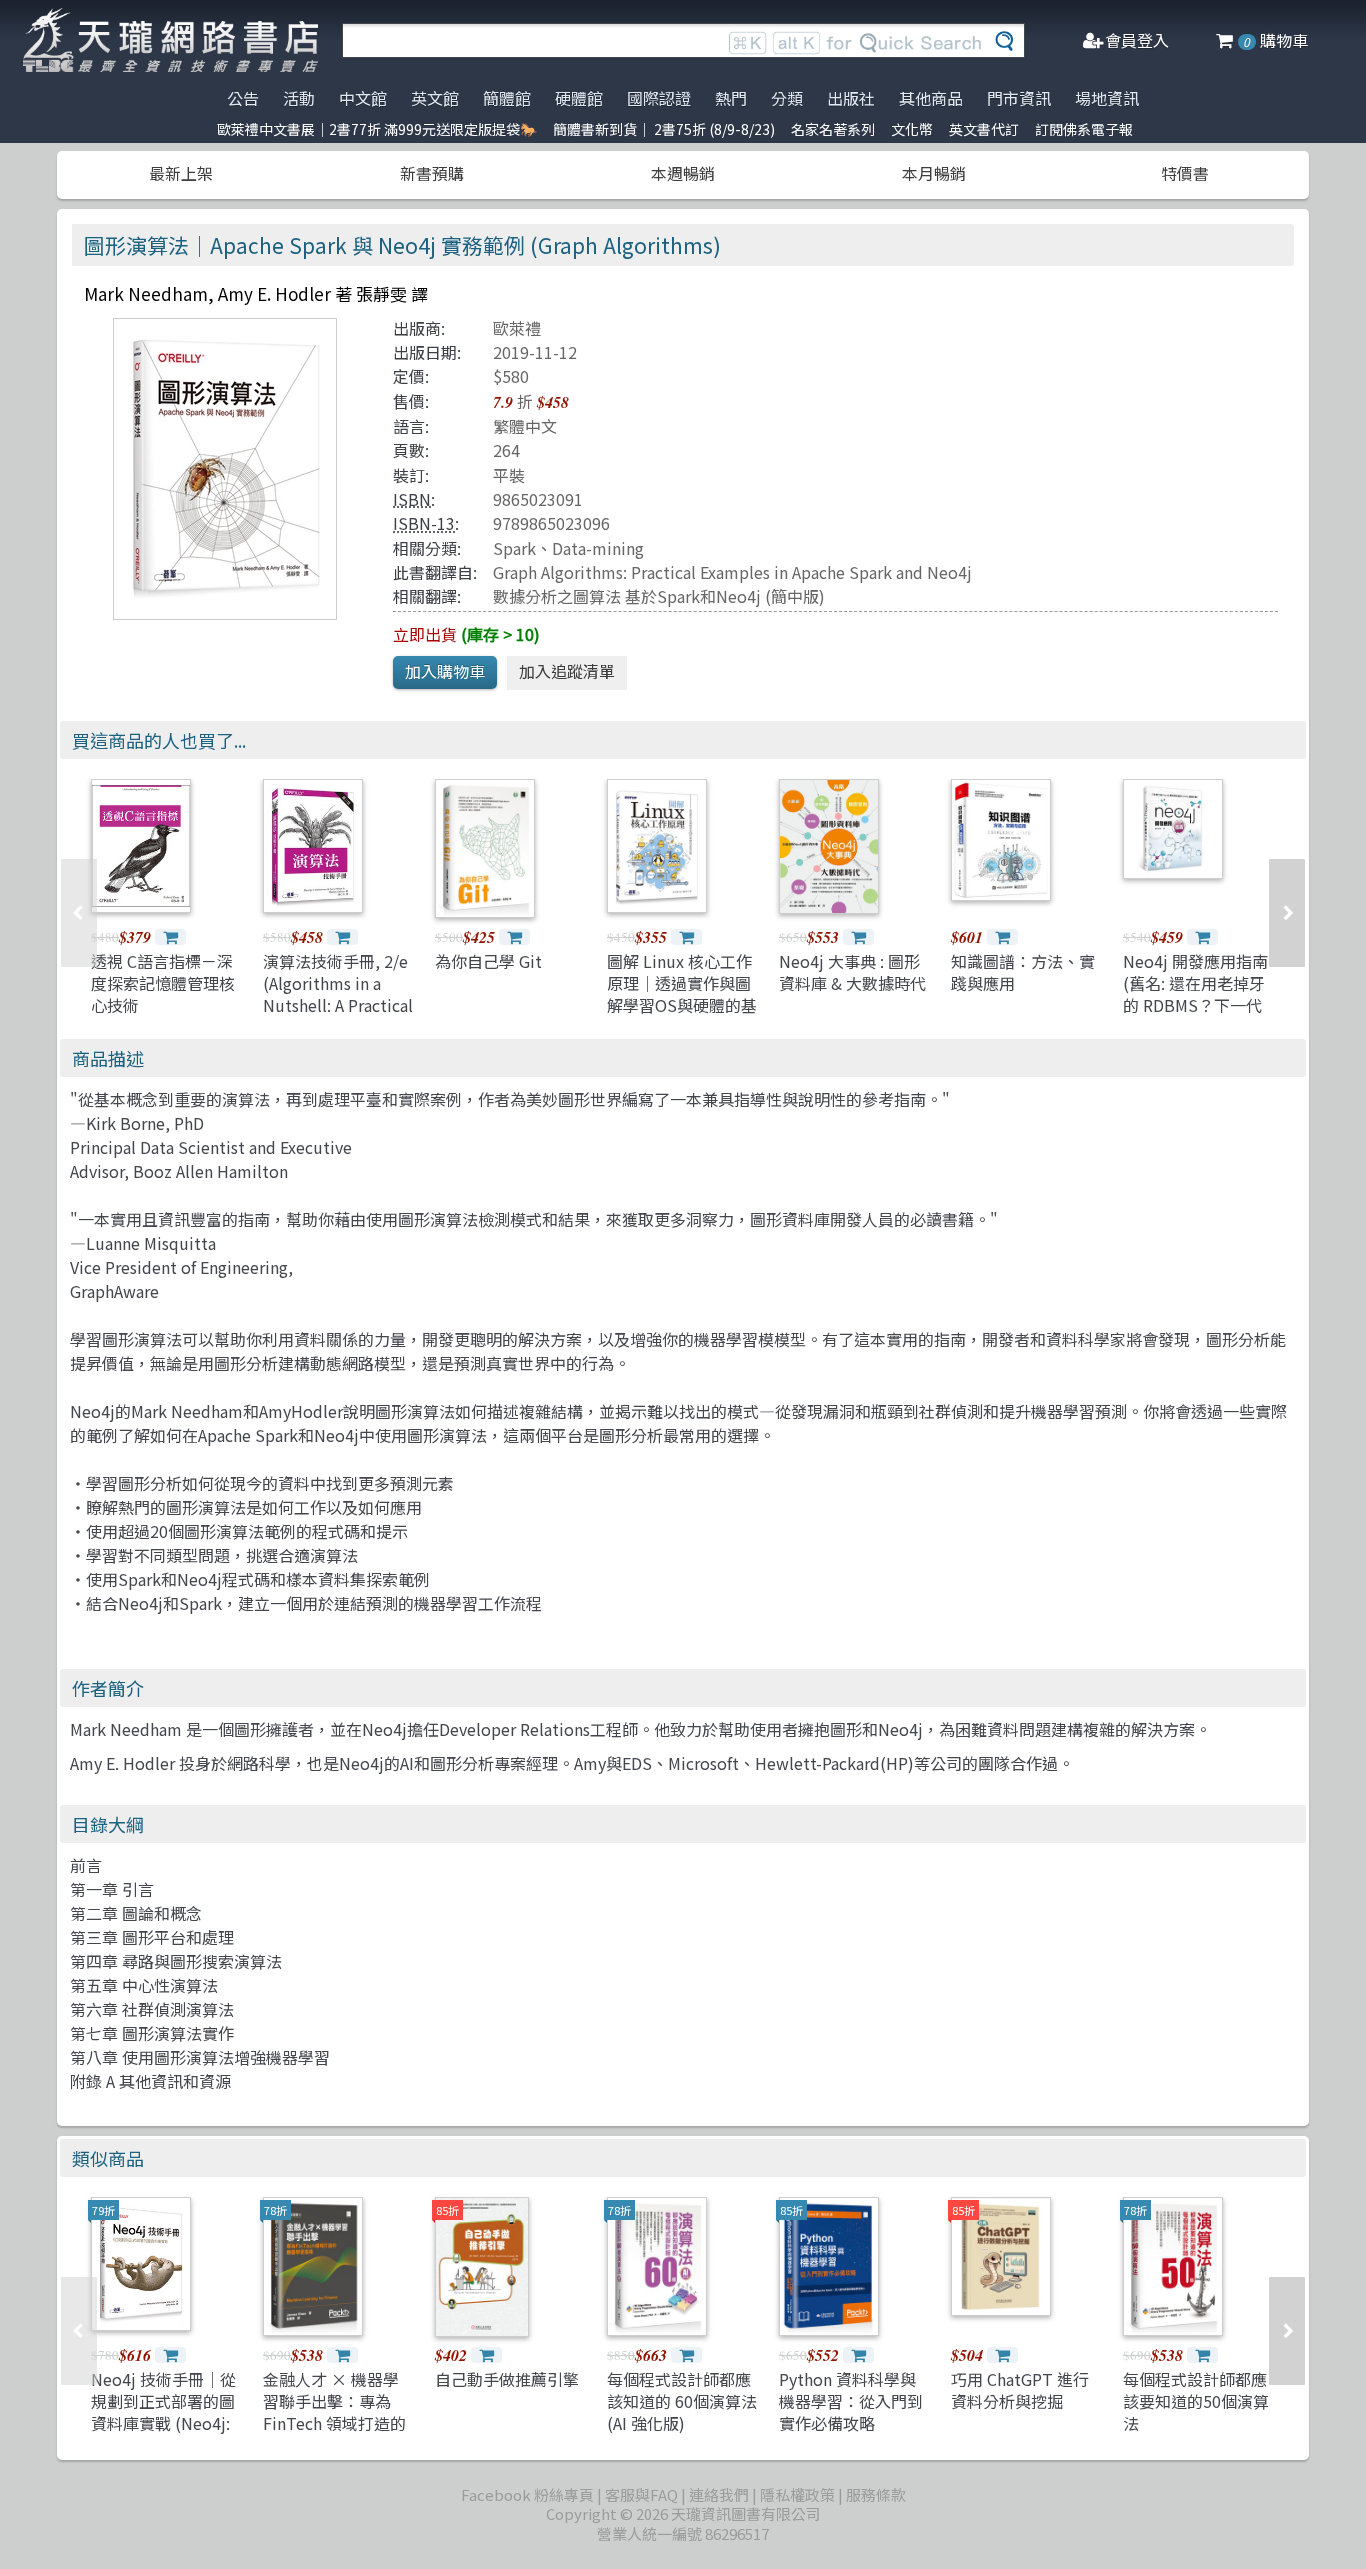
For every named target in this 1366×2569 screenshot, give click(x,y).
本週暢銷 (683, 173)
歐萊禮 (517, 328)
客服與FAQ (641, 2494)
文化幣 (912, 129)
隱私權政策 (797, 2494)
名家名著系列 (833, 129)
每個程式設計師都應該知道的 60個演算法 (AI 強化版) (682, 2401)
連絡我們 (719, 2494)
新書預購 (432, 173)
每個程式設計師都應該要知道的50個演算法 (1196, 2401)
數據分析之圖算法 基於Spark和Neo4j (627, 596)
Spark (514, 548)
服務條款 (876, 2494)
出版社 (851, 98)
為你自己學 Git (488, 961)
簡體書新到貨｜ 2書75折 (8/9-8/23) (664, 129)
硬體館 (579, 98)
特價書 (1185, 173)
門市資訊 (1019, 98)
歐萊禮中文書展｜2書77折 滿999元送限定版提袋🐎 (377, 129)
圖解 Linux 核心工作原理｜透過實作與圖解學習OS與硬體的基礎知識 (682, 994)
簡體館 (507, 98)
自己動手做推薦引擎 (507, 2379)
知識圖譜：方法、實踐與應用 (1023, 972)
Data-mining (598, 548)
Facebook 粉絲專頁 (527, 2494)
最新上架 (181, 173)
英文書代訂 (984, 129)
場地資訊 (1107, 98)
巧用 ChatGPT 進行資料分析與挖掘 (1020, 2390)
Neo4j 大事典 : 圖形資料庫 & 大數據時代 (852, 972)
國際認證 (659, 98)
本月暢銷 (934, 173)
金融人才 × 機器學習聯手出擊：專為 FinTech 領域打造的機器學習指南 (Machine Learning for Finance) (334, 2435)
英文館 (435, 98)
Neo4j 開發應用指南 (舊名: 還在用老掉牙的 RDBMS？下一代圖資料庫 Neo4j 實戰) (1195, 1006)
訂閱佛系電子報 (1084, 129)
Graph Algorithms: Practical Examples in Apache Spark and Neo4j (732, 572)
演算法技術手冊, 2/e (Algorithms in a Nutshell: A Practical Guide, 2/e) (338, 994)
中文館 (363, 98)
